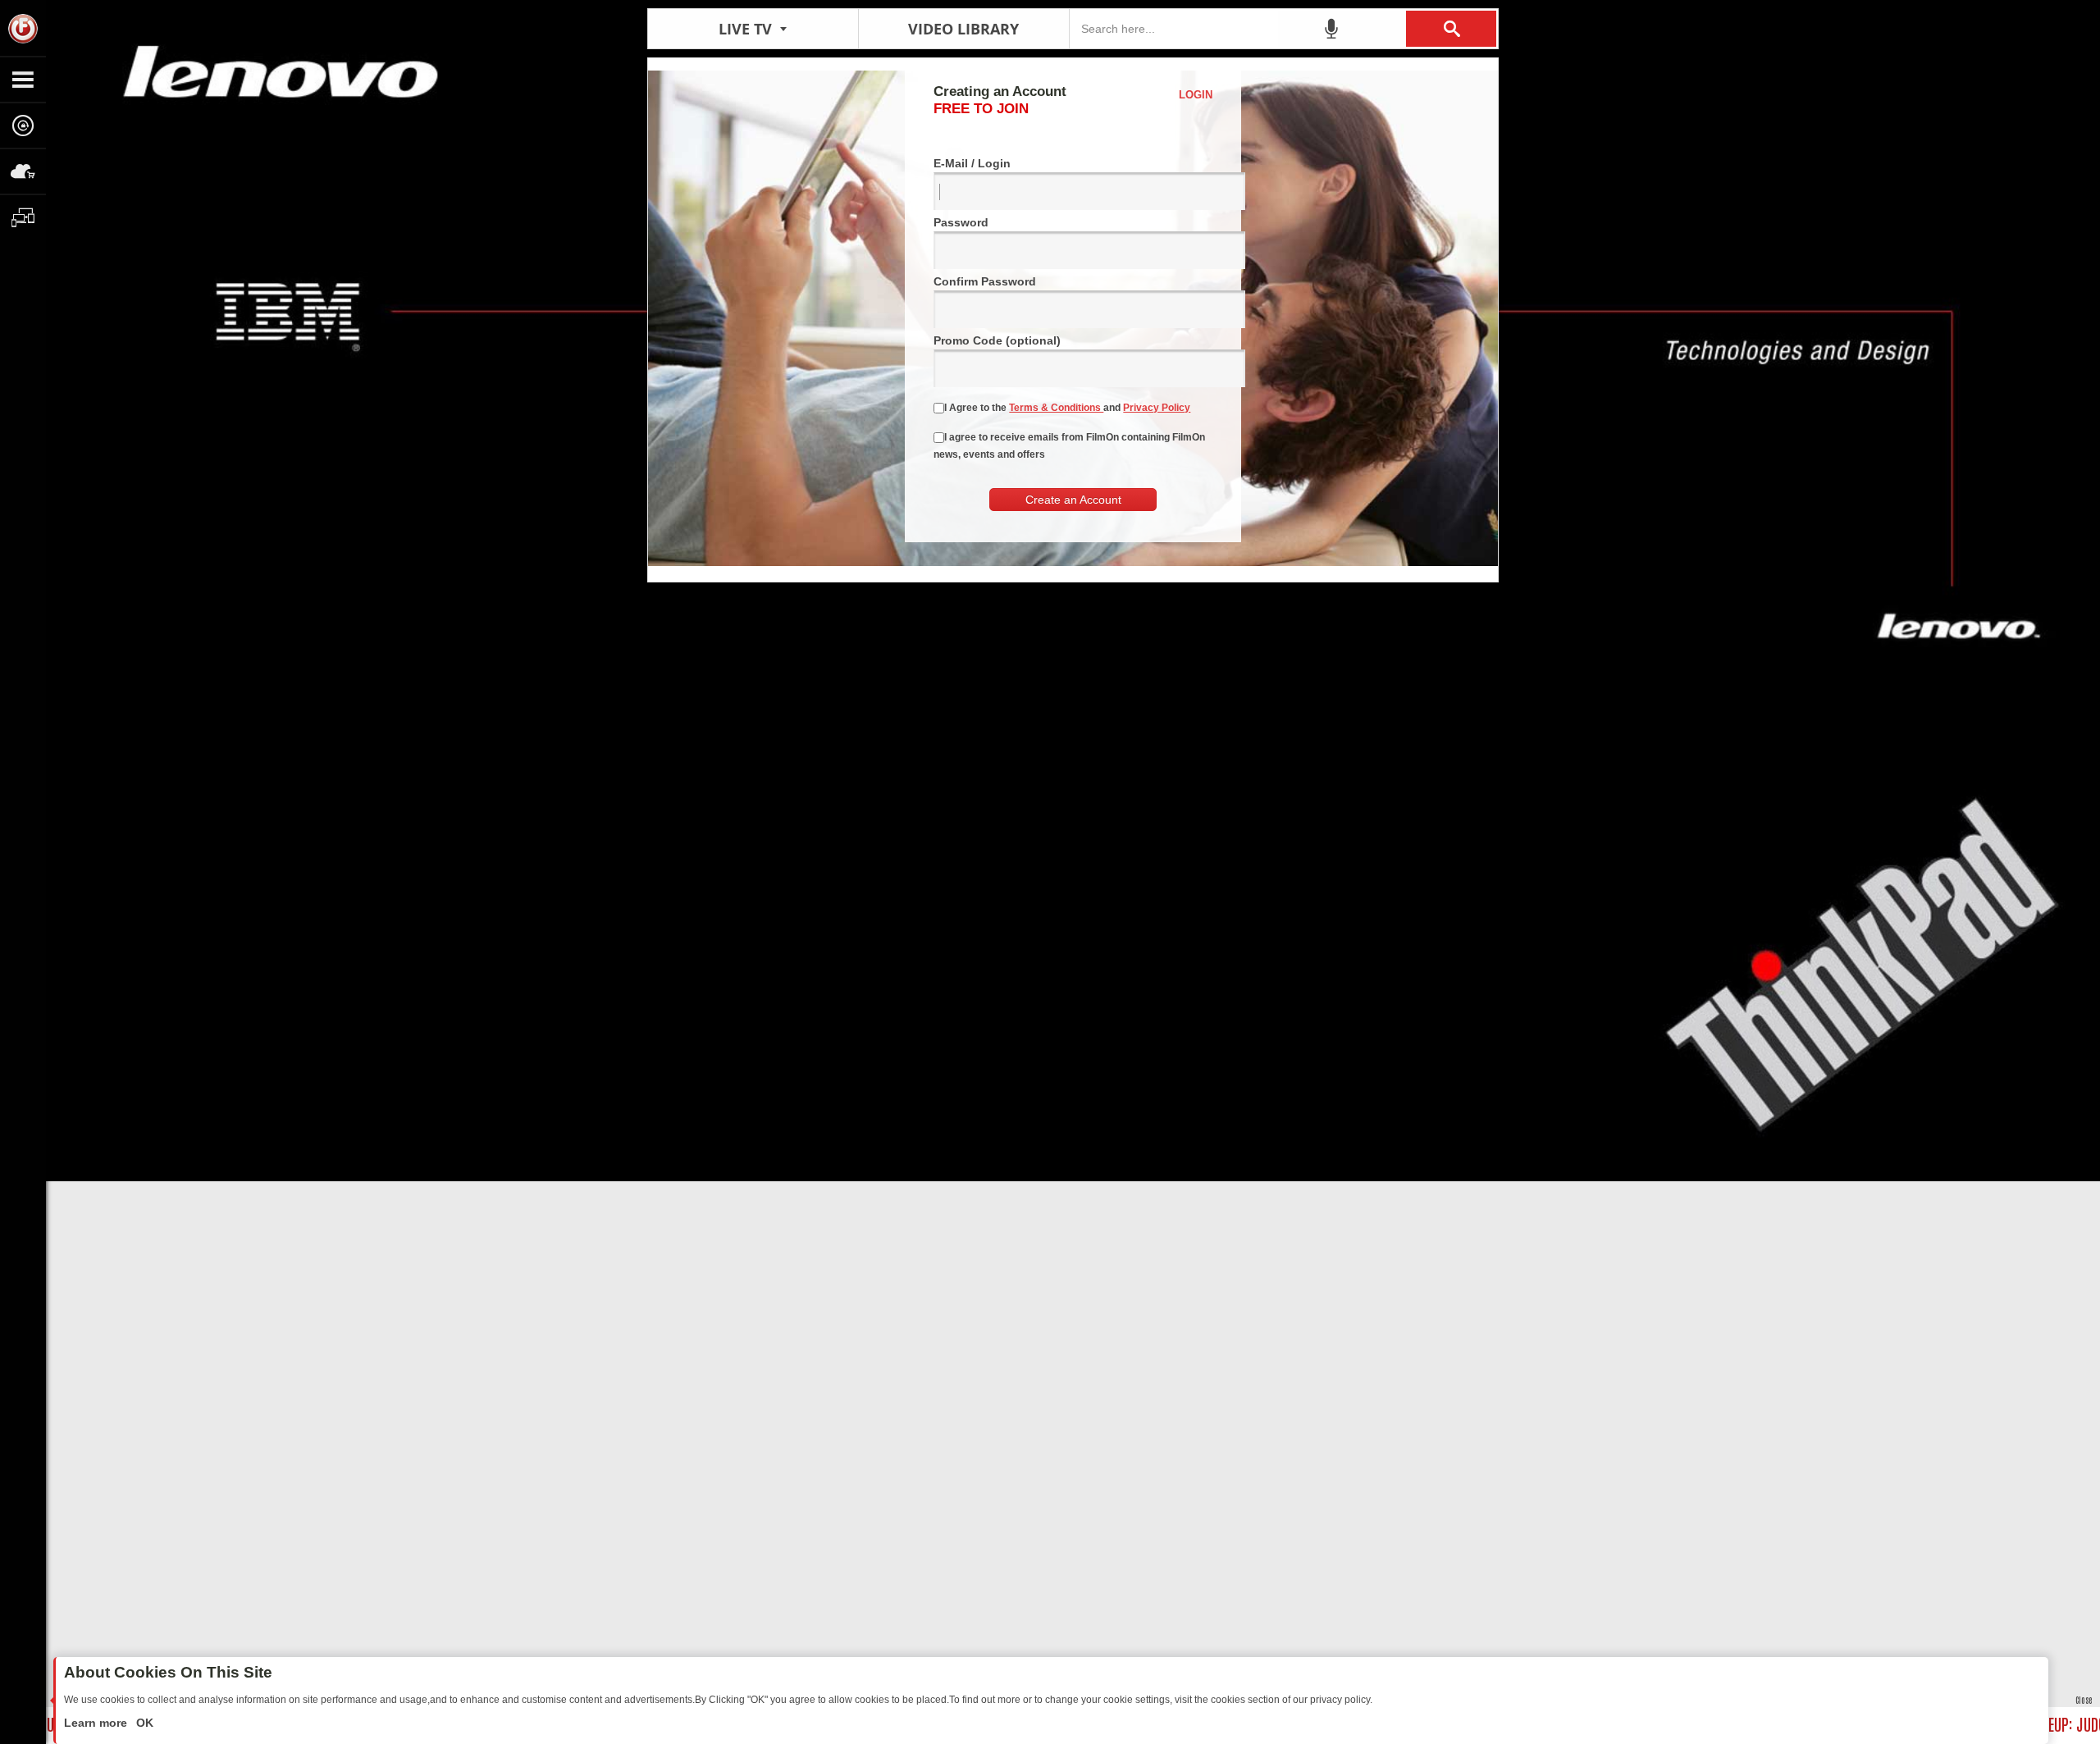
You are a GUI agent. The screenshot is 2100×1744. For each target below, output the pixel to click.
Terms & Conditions (1056, 408)
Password (961, 222)
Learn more (97, 1723)
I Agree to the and (1067, 408)
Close (2084, 1699)
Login (1196, 95)
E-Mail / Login (972, 163)
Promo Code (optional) (997, 340)
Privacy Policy (1157, 408)
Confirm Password (985, 281)
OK (143, 1723)
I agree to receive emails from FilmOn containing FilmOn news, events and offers (1069, 446)
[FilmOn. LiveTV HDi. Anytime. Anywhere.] (23, 28)
